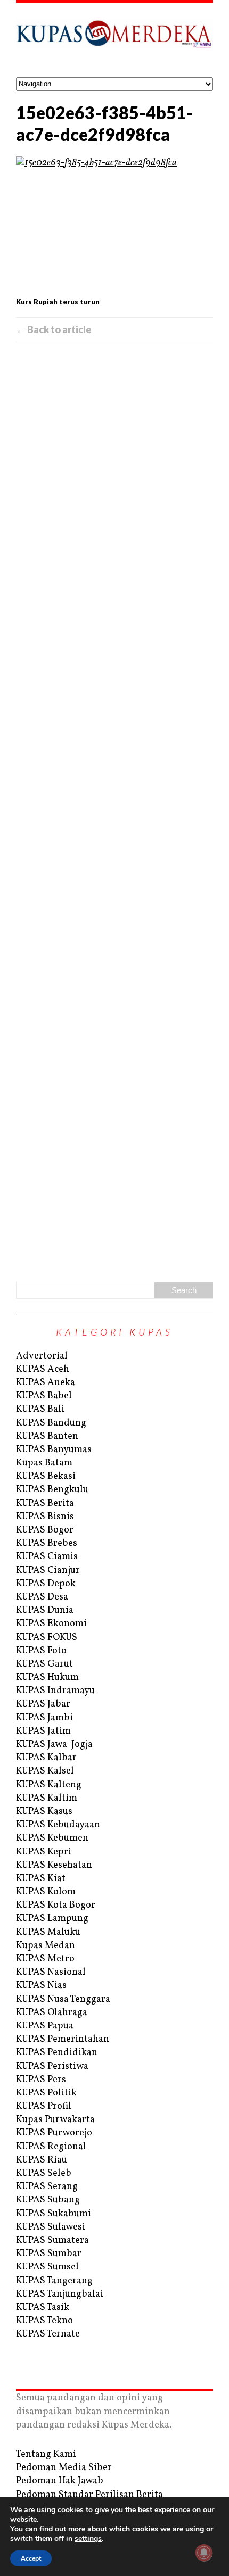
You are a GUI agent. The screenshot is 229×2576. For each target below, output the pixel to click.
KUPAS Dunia (45, 1610)
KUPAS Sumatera (52, 2240)
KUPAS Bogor (45, 1530)
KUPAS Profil (44, 2106)
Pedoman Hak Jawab (60, 2481)
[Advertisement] (114, 810)
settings (88, 2539)
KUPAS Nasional (51, 1972)
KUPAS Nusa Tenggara (63, 1999)
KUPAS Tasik (43, 2308)
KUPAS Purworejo (54, 2133)
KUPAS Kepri (44, 1852)
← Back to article (54, 329)
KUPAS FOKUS (47, 1638)
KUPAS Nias (41, 1986)
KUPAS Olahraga (52, 2013)
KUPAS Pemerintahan (63, 2039)
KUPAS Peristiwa (52, 2066)
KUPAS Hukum (47, 1678)
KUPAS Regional (51, 2147)
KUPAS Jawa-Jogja (54, 1745)
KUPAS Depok (46, 1584)
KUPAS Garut (44, 1664)
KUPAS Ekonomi (51, 1624)
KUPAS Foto (41, 1651)
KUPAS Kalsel (45, 1771)
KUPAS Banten (47, 1436)
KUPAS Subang (48, 2200)
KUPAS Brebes (47, 1543)
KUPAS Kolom (46, 1892)
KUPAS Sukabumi (54, 2214)
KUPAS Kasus (44, 1812)
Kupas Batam (44, 1463)
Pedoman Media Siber (64, 2468)
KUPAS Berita (45, 1504)
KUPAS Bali (40, 1409)
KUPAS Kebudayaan (58, 1825)
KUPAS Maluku (48, 1932)
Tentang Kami (46, 2454)
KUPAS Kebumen (52, 1838)
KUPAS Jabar (43, 1704)
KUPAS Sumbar (49, 2254)
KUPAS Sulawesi (51, 2227)
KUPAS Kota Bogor (56, 1905)
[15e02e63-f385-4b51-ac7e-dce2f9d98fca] (114, 225)
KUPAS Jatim (43, 1731)
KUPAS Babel (44, 1396)
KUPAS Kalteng (49, 1785)
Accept (31, 2558)
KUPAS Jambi (44, 1718)
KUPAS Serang (47, 2187)
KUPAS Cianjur (48, 1571)
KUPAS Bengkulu (52, 1490)
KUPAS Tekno (44, 2321)
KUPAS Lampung (52, 1919)
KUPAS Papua (45, 2026)
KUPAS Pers (41, 2080)
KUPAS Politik (46, 2093)
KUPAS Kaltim (47, 1798)
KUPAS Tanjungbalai (60, 2294)
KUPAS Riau (42, 2160)
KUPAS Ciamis (47, 1557)
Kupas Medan (46, 1946)
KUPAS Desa (42, 1597)
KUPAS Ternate (48, 2334)
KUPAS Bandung (51, 1423)
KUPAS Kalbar (46, 1758)
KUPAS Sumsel (47, 2267)
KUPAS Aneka (46, 1383)
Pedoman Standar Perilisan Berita (89, 2495)
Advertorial (42, 1356)
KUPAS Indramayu (55, 1691)
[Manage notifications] (204, 2553)
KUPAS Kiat (41, 1879)
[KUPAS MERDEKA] (114, 40)
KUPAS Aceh (43, 1369)
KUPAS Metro (45, 1959)
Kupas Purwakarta (55, 2120)
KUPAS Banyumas (54, 1450)
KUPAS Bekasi (46, 1476)
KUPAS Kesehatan (54, 1865)
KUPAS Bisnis (45, 1517)
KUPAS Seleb (44, 2173)
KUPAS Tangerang (54, 2281)
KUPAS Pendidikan (57, 2053)
